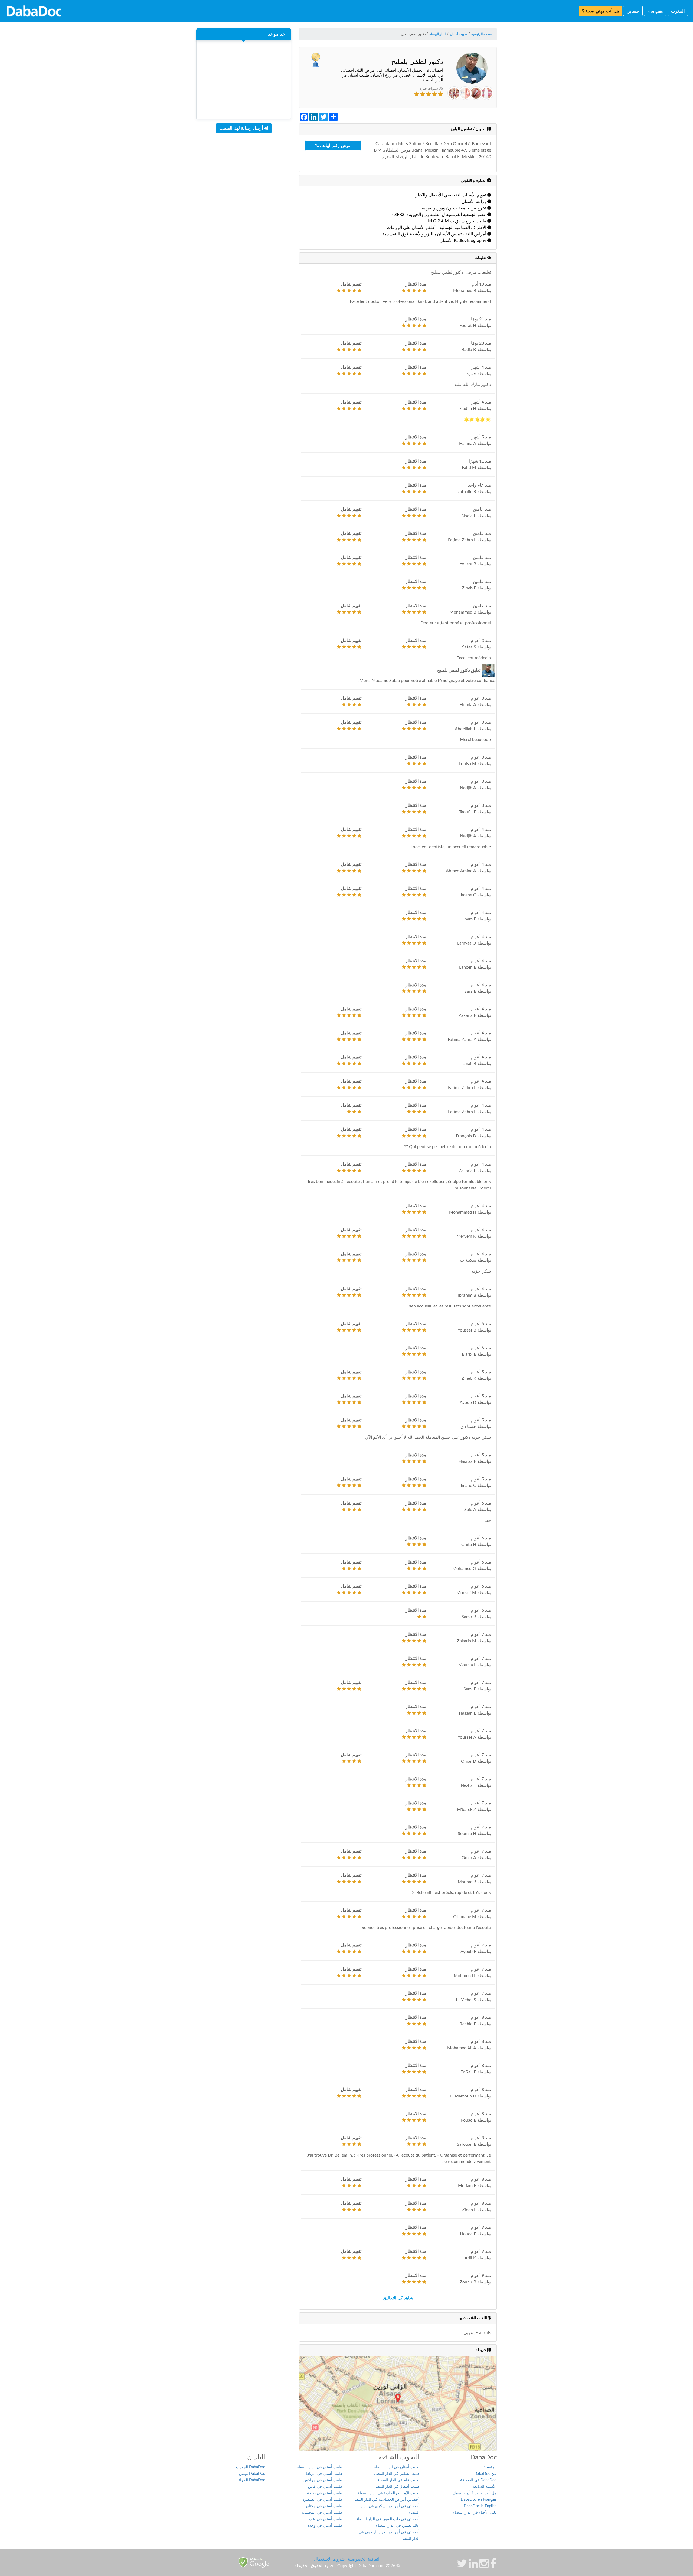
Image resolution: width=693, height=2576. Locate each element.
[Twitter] (462, 2566)
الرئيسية (490, 2467)
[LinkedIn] (473, 2566)
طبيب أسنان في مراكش (323, 2480)
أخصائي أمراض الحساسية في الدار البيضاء (386, 2500)
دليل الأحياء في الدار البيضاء (475, 2513)
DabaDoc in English (480, 2506)
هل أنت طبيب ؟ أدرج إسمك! (474, 2493)
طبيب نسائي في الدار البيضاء (396, 2474)
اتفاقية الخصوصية (364, 2559)
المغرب (678, 11)
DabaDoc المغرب (251, 2467)
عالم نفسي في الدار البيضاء (398, 2526)
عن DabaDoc (485, 2474)
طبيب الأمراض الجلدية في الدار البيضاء (389, 2493)
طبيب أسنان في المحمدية (322, 2513)
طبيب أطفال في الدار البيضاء (396, 2487)
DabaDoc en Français (479, 2500)
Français (655, 11)
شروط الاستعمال (329, 2559)
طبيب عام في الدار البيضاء (398, 2480)
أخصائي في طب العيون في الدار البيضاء (388, 2519)
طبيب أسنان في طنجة (325, 2493)
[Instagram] (484, 2566)
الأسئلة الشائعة (485, 2487)
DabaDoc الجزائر (251, 2480)
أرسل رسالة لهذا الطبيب (242, 128)
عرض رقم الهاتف (335, 146)
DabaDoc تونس (252, 2474)
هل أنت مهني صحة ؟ (600, 11)
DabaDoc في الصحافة (478, 2480)
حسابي (633, 11)
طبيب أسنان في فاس (325, 2487)
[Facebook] (493, 2566)
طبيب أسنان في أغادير (324, 2519)
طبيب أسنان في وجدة (325, 2526)
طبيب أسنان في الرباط (324, 2474)
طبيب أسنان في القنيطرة (322, 2500)
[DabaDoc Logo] (34, 11)
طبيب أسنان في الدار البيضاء (397, 2467)
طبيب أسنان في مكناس (323, 2506)
